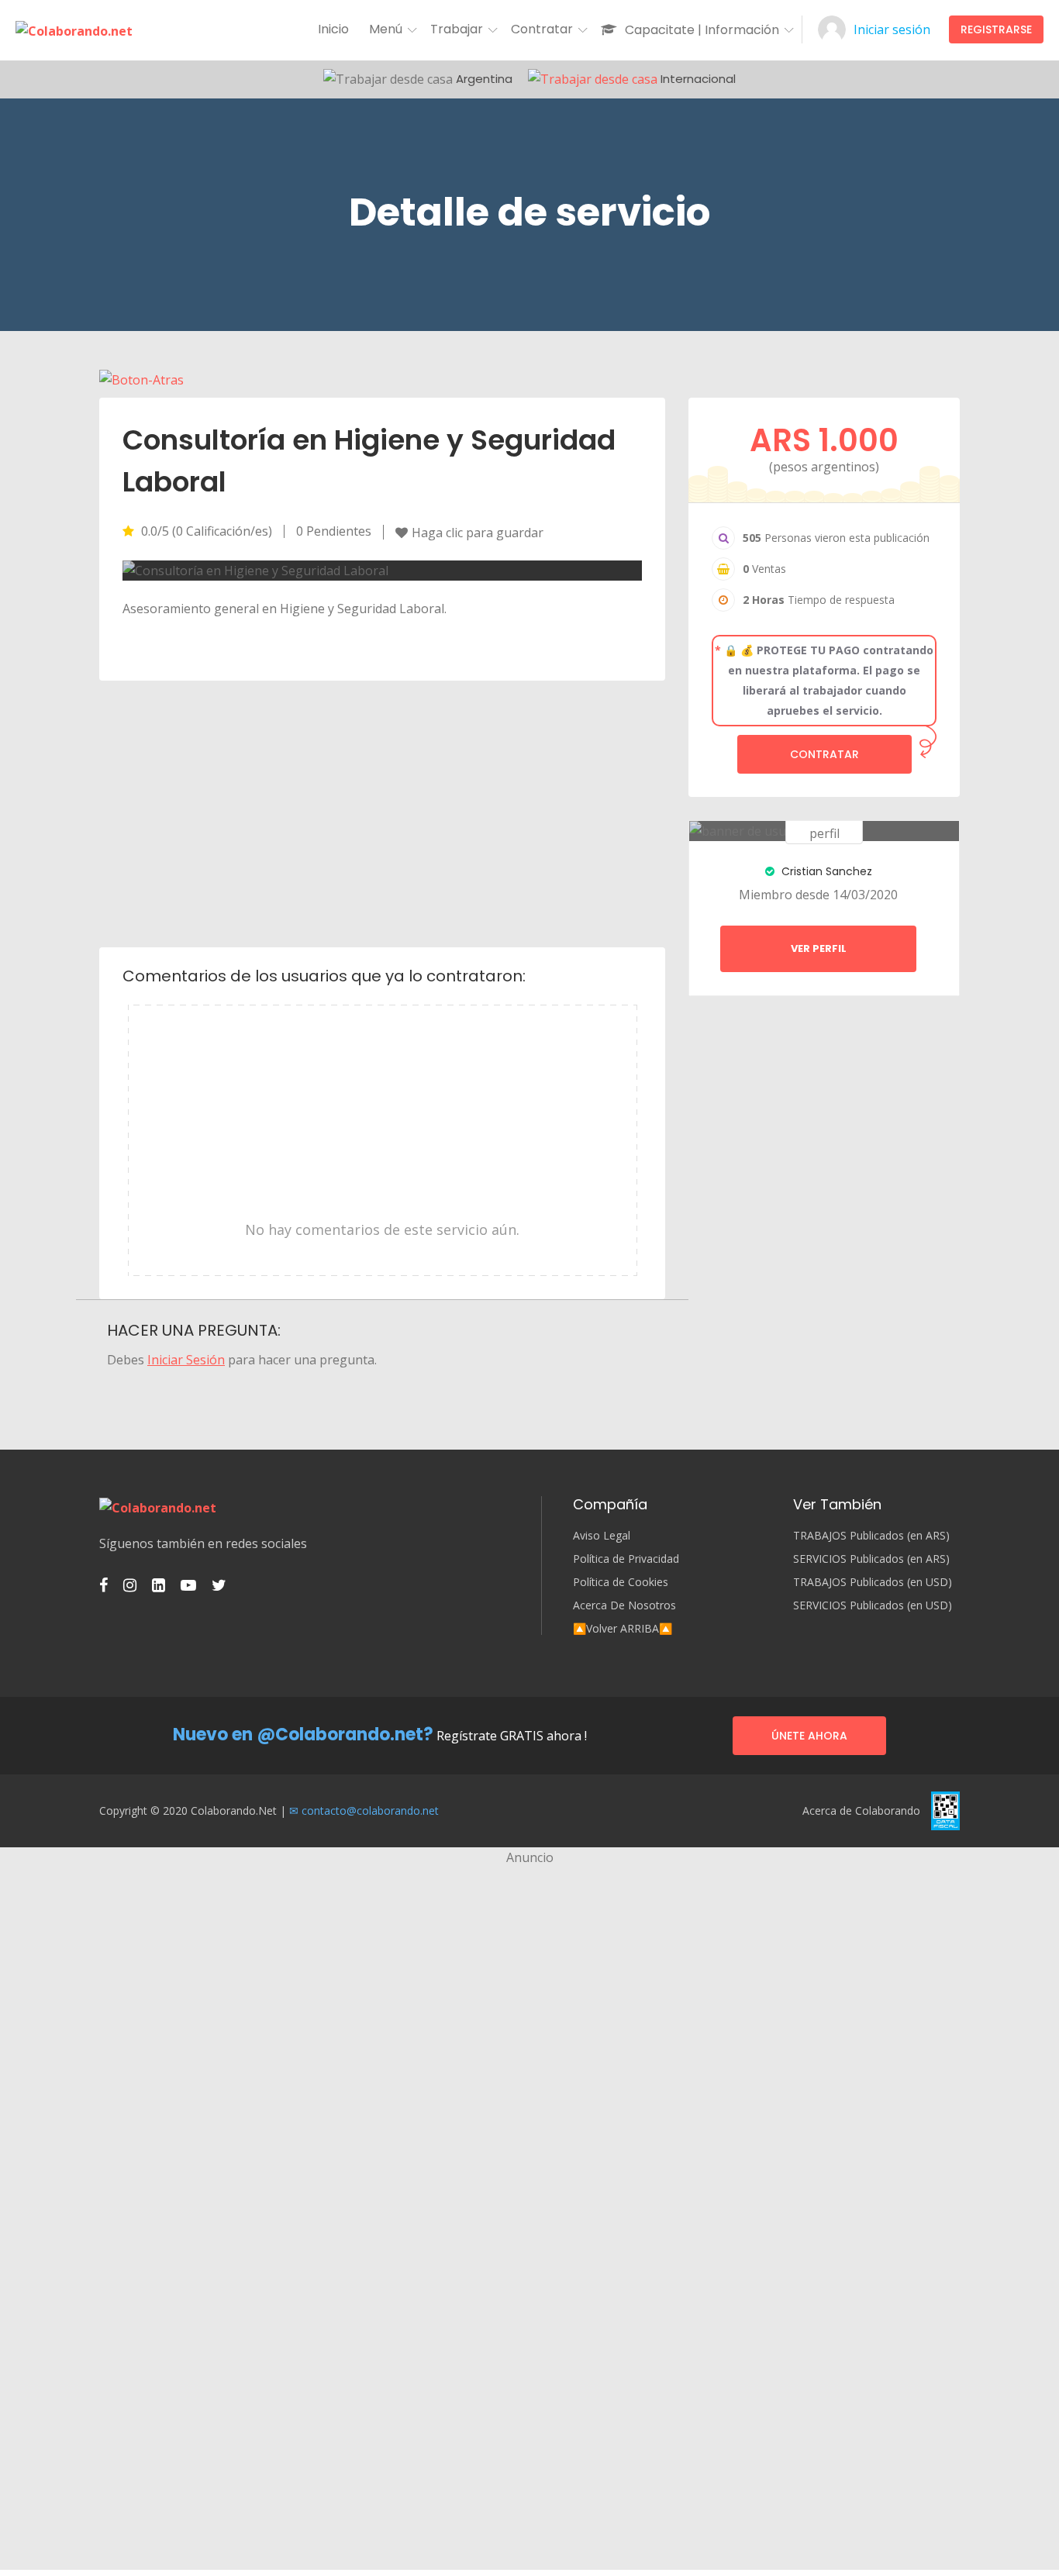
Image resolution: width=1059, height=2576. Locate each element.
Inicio (333, 29)
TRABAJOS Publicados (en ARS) (871, 1536)
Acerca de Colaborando (861, 1811)
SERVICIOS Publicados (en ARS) (871, 1559)
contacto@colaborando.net (370, 1810)
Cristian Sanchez (825, 871)
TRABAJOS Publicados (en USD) (873, 1582)
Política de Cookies (621, 1582)
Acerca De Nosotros (624, 1605)
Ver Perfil (819, 948)
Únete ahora (809, 1736)
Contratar (824, 754)
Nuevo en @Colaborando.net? (303, 1735)
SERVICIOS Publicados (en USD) (873, 1605)
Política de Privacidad (626, 1559)
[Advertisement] (383, 812)
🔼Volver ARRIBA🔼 (623, 1629)
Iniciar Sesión (186, 1360)
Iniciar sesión (892, 29)
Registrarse (996, 29)
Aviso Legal (602, 1536)
